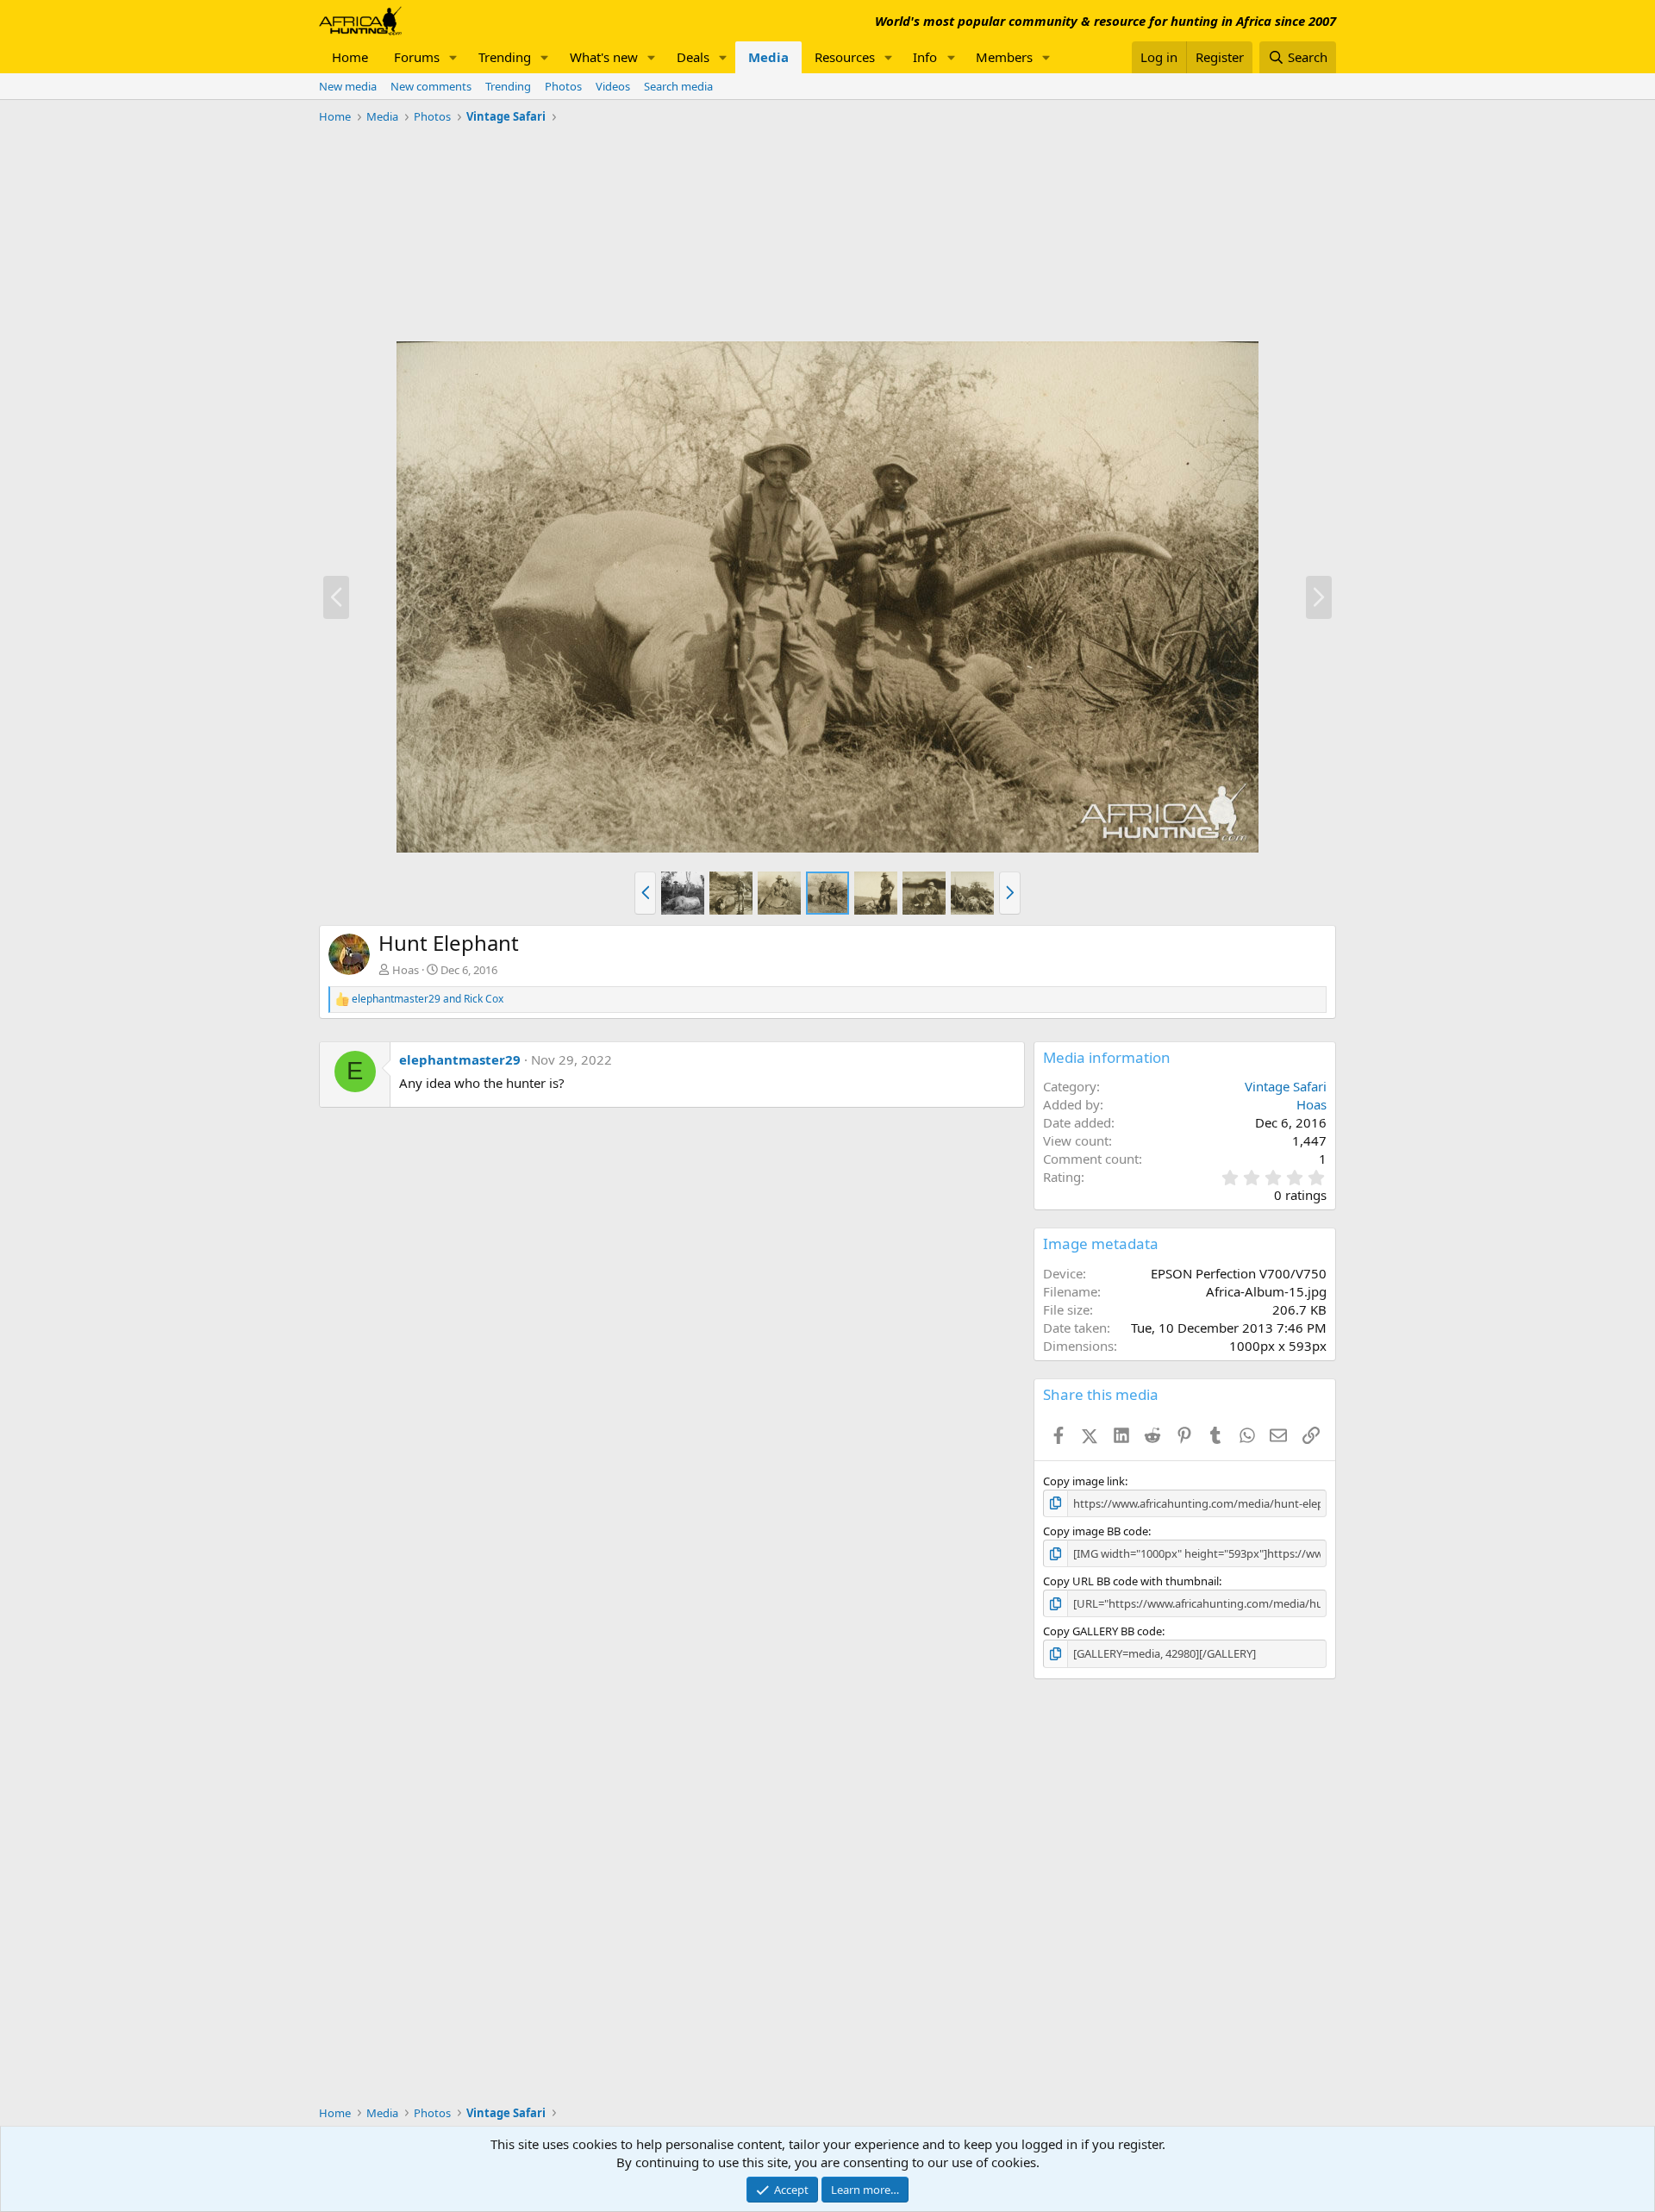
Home (350, 57)
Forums (417, 57)
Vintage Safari (1286, 1086)
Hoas (406, 970)
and (428, 999)
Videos (613, 86)
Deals (693, 57)
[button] (453, 57)
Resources (845, 57)
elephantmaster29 (460, 1059)
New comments (431, 86)
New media (348, 86)
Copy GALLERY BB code (1102, 1631)
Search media (678, 86)
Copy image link (1084, 1481)
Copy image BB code (1096, 1531)
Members (1004, 57)
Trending (505, 57)
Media (768, 57)
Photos (563, 86)
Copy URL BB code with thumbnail (1131, 1581)
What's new (604, 57)
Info (925, 57)
